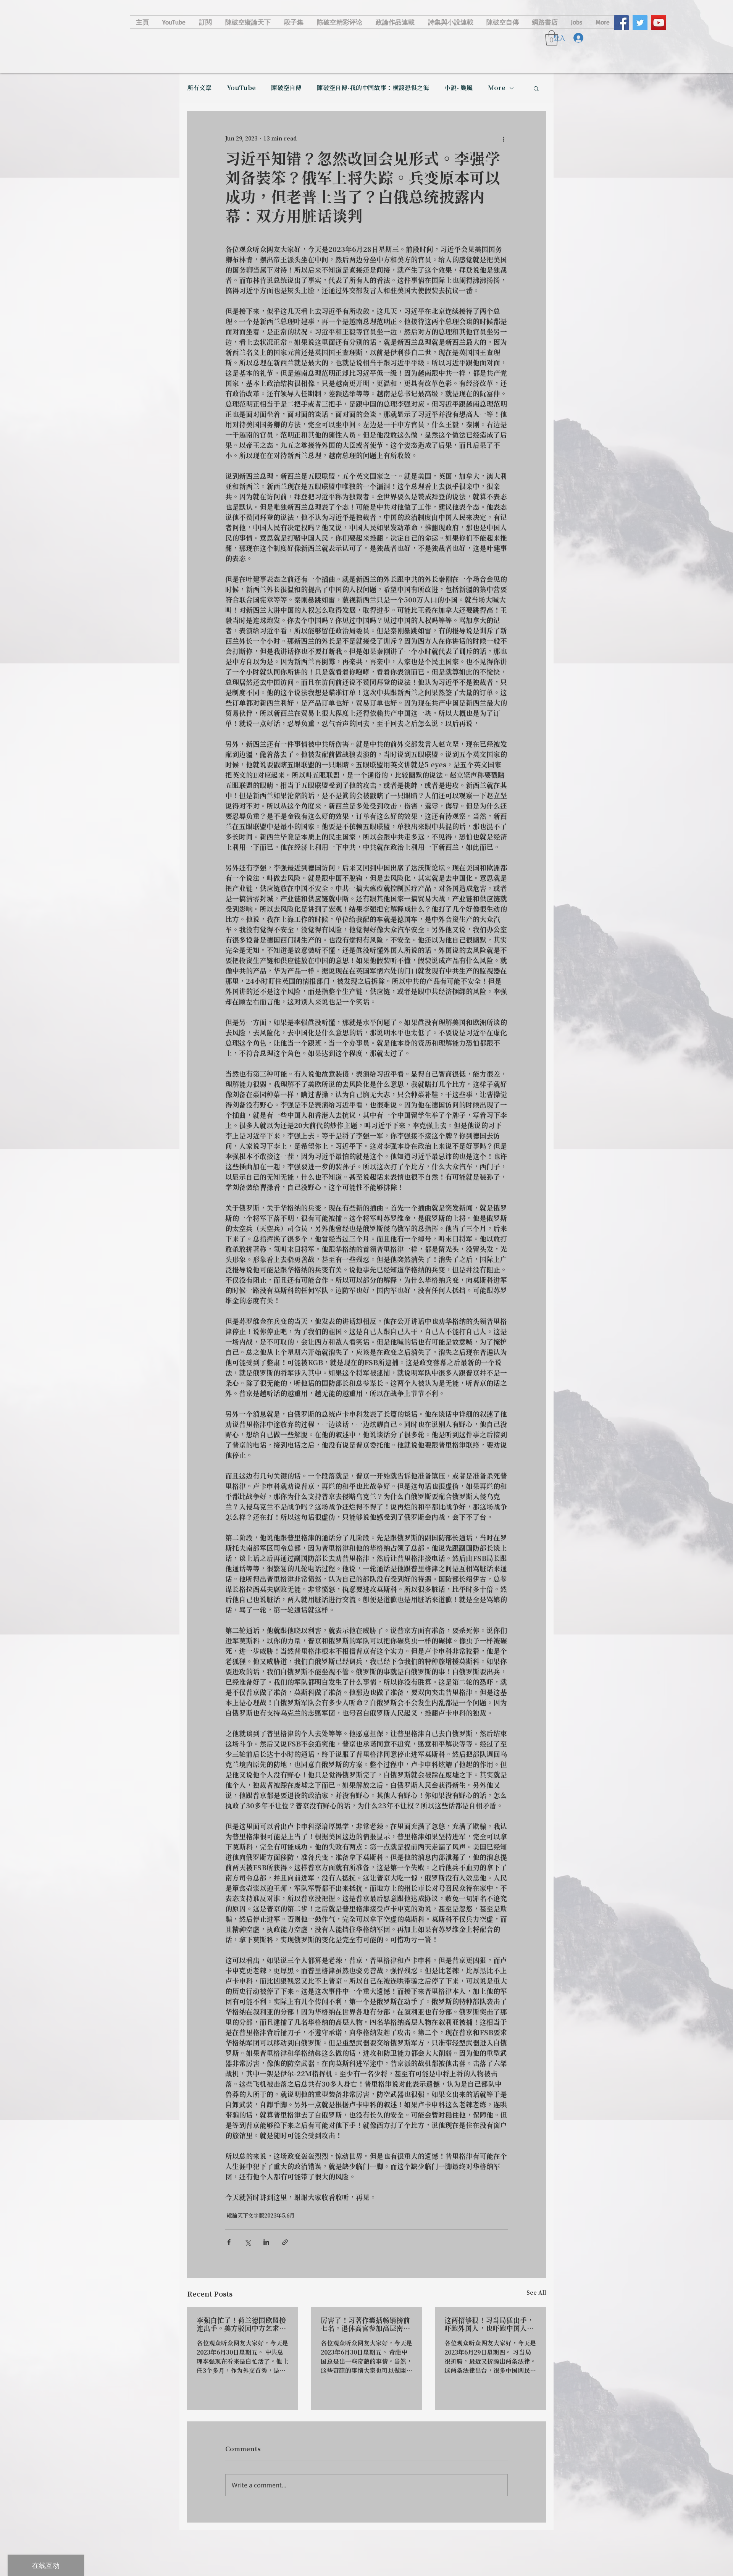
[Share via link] (285, 2242)
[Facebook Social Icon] (621, 23)
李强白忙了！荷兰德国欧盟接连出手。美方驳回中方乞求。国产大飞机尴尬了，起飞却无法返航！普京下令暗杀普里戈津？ (241, 2325)
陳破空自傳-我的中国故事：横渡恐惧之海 (373, 88)
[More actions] (503, 139)
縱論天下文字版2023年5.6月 (261, 2216)
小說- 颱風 (459, 88)
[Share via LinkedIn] (266, 2242)
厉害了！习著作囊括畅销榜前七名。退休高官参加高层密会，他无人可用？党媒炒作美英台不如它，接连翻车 (365, 2325)
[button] (536, 88)
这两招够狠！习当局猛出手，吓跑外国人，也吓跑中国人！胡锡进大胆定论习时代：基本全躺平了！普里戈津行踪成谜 (489, 2325)
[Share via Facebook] (229, 2242)
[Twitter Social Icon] (640, 23)
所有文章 (199, 88)
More (497, 88)
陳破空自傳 (286, 88)
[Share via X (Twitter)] (248, 2242)
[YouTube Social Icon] (659, 23)
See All (536, 2293)
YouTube (241, 88)
